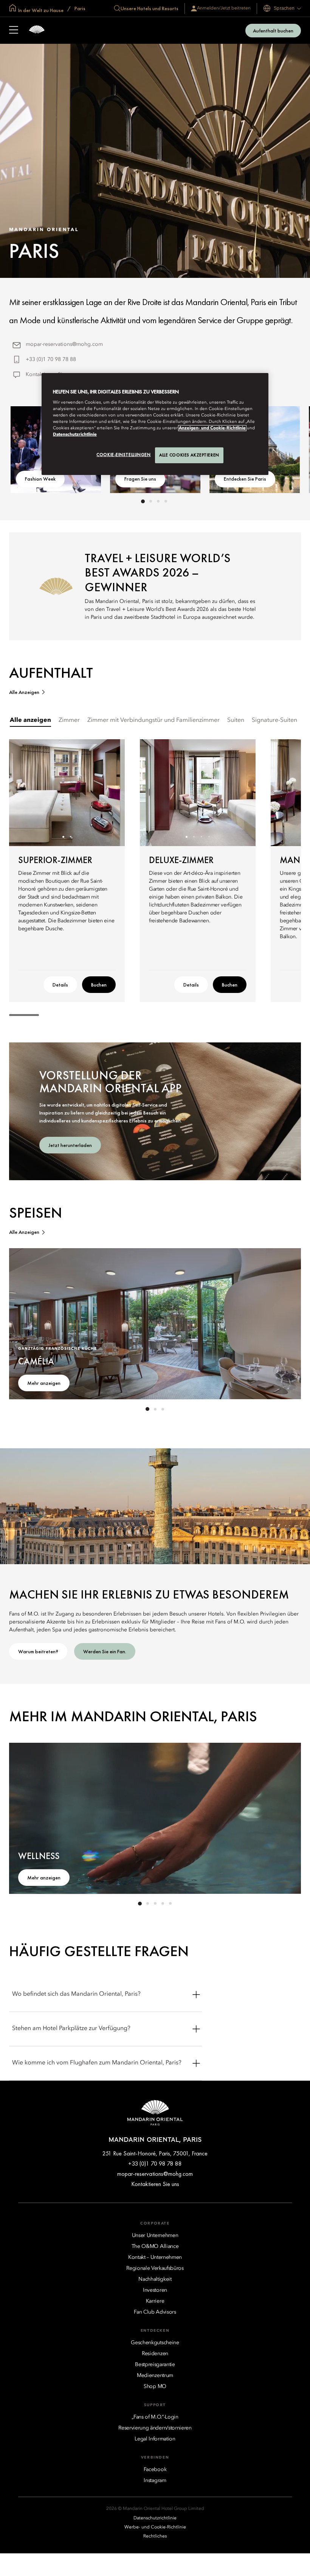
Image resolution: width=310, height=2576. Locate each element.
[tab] (30, 721)
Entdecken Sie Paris (245, 479)
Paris (79, 8)
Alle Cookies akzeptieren (189, 455)
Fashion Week (40, 479)
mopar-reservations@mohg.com (64, 344)
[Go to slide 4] (166, 501)
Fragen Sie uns (140, 479)
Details (60, 985)
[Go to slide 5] (170, 1904)
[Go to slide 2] (150, 501)
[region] (155, 424)
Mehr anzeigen (44, 1383)
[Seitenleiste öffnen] (14, 31)
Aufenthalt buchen (273, 31)
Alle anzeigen (24, 692)
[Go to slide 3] (158, 501)
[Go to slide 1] (143, 501)
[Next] (110, 793)
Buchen (99, 985)
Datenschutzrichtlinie (75, 435)
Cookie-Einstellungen (123, 455)
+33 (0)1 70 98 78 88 (51, 359)
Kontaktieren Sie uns (155, 2184)
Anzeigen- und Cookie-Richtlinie (212, 428)
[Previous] (24, 793)
